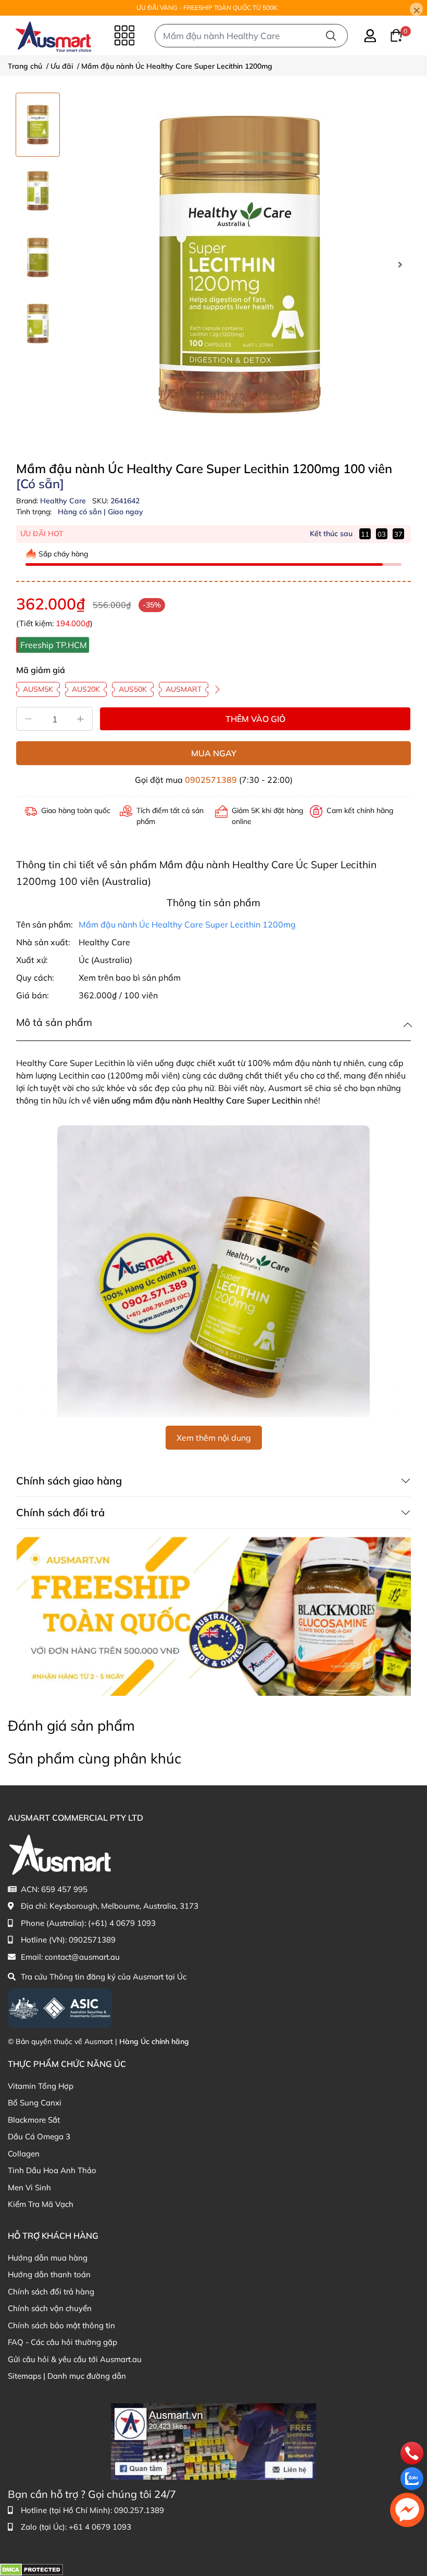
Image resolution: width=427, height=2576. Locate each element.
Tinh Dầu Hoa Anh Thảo (52, 2170)
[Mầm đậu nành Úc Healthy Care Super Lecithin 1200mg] (240, 264)
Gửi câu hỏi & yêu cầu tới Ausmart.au (75, 2359)
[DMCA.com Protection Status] (32, 2569)
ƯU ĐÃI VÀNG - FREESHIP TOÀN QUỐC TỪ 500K (207, 8)
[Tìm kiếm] (331, 36)
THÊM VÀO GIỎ (255, 719)
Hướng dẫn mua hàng (48, 2258)
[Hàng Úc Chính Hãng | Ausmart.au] (53, 35)
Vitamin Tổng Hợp (41, 2086)
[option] (38, 125)
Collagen (24, 2154)
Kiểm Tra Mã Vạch (41, 2204)
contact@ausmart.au (82, 1957)
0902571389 (211, 780)
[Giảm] (28, 719)
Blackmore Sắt (34, 2120)
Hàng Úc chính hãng (154, 2041)
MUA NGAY (214, 753)
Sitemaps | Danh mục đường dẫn (67, 2376)
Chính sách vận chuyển (50, 2308)
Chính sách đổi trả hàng (51, 2292)
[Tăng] (81, 719)
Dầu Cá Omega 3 (39, 2136)
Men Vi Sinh (29, 2187)
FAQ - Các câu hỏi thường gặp (62, 2342)
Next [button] (400, 264)
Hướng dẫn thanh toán (49, 2274)
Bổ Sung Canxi (35, 2103)
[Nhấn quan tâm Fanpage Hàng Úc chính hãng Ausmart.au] (213, 2440)
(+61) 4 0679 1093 (122, 1923)
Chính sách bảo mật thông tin (61, 2325)
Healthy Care (64, 501)
